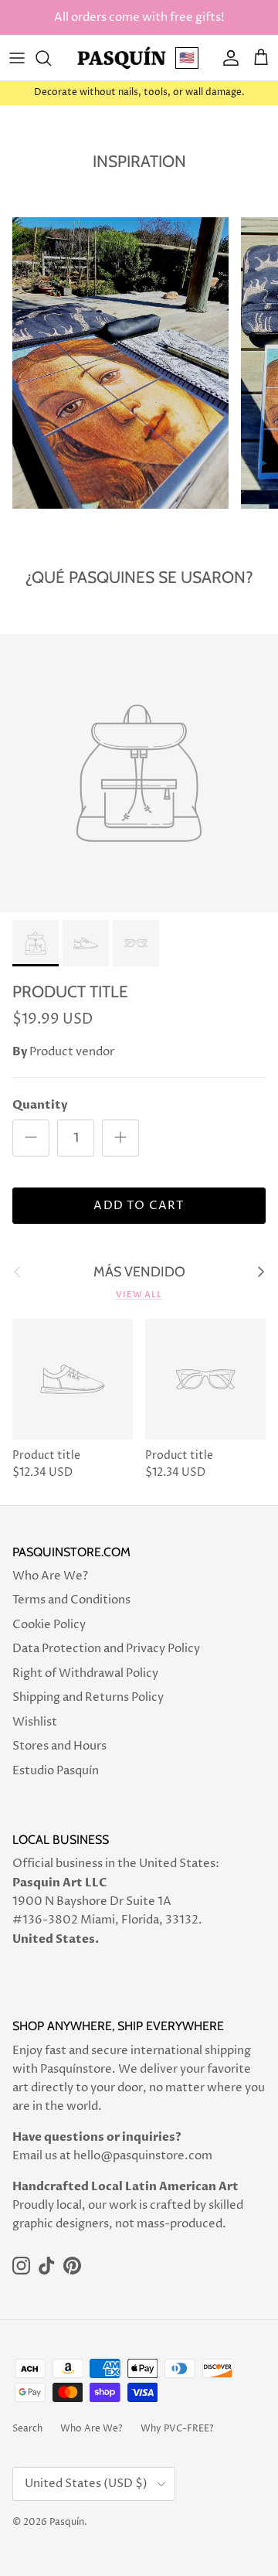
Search (27, 2429)
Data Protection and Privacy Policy (106, 1649)
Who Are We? (50, 1576)
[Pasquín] (122, 58)
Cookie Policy (49, 1625)
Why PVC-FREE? (177, 2429)
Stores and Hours (59, 1746)
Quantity (40, 1105)
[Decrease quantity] (31, 1138)
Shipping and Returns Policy (88, 1697)
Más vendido (139, 1272)
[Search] (51, 58)
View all (139, 1295)
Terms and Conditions (71, 1600)
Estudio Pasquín (56, 1771)
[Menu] (17, 58)
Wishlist (35, 1722)
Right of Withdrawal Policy (85, 1673)
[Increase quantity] (120, 1138)
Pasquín (67, 2522)
